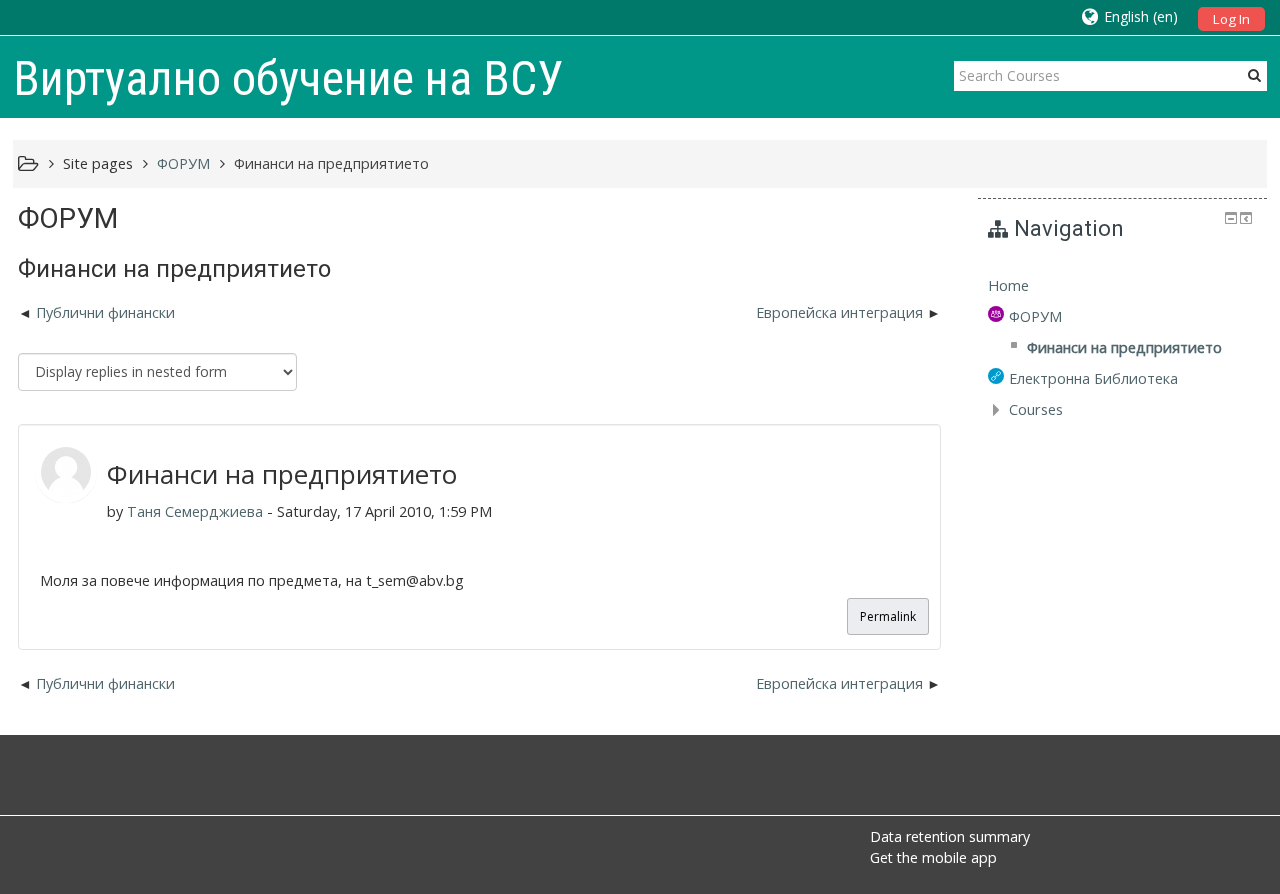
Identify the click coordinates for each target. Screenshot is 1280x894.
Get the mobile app (933, 857)
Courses (1036, 409)
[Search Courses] (1254, 75)
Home (1008, 285)
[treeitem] (1122, 286)
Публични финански (105, 312)
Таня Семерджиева (195, 511)
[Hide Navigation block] (1231, 218)
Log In (1231, 19)
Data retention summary (950, 836)
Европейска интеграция (839, 312)
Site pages (98, 163)
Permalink (888, 616)
